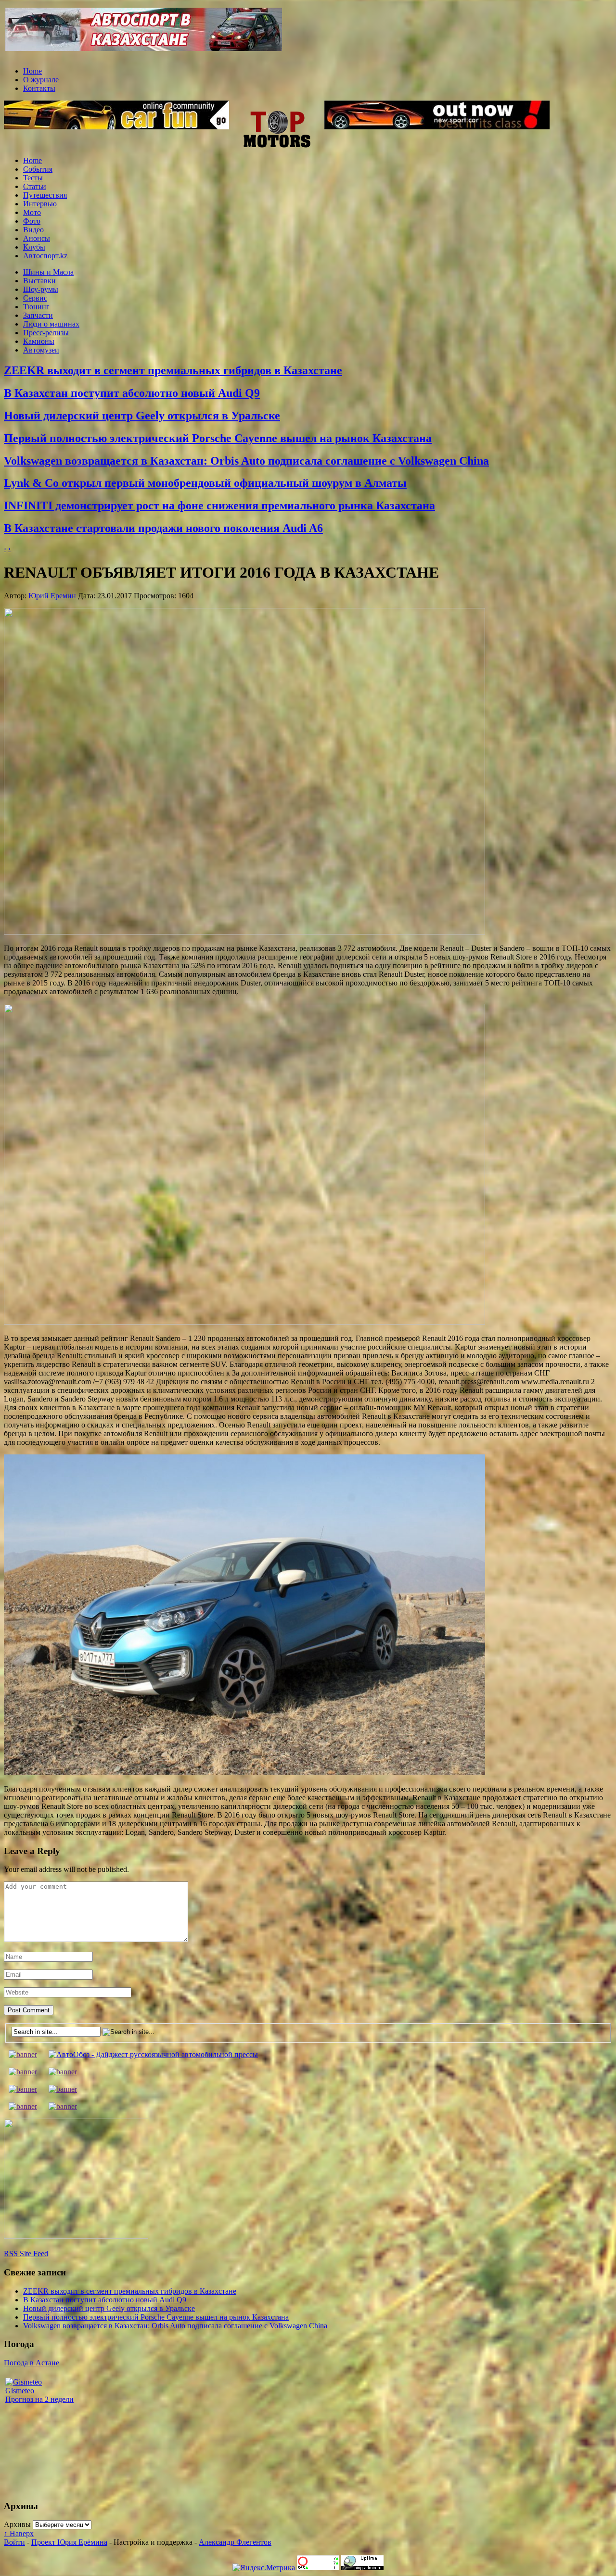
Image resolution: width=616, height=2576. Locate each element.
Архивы (17, 2524)
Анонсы (37, 238)
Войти (14, 2542)
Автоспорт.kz (45, 256)
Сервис (35, 298)
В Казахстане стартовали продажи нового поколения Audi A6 (163, 528)
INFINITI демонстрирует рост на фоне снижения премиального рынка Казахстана (219, 505)
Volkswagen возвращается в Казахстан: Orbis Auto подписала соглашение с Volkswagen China (246, 461)
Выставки (39, 281)
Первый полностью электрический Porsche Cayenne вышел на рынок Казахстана (218, 438)
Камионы (39, 341)
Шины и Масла (48, 272)
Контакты (39, 88)
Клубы (34, 247)
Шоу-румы (41, 289)
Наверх (19, 2533)
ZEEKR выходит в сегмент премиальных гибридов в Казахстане (173, 370)
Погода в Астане (32, 2363)
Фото (32, 221)
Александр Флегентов (235, 2542)
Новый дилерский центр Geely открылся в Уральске (142, 416)
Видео (33, 230)
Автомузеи (41, 350)
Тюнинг (36, 307)
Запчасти (38, 315)
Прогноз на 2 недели (39, 2399)
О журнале (41, 80)
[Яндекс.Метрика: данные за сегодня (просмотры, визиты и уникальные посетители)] (264, 2568)
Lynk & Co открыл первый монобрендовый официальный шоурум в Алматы (205, 483)
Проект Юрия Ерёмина (69, 2542)
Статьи (35, 186)
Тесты (33, 178)
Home (32, 71)
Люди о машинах (51, 324)
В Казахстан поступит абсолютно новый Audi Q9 (132, 393)
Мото (32, 212)
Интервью (40, 204)
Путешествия (45, 195)
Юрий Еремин (52, 596)
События (38, 169)
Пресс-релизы (46, 333)
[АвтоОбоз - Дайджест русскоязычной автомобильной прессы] (153, 2054)
